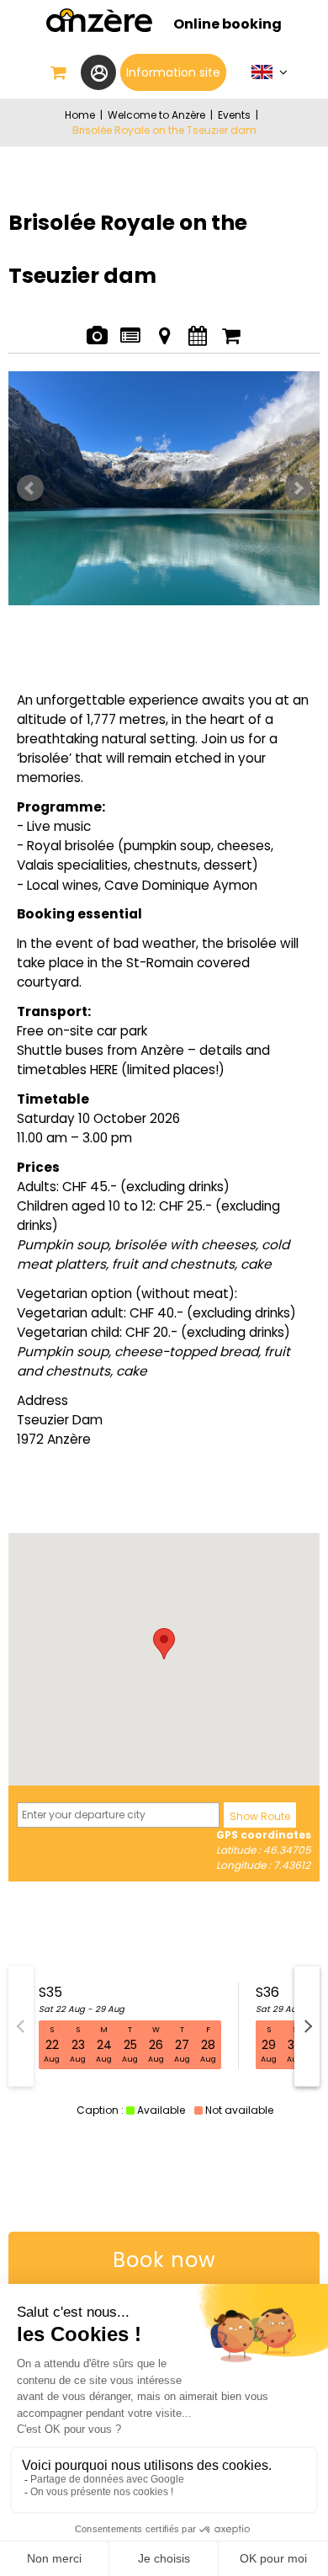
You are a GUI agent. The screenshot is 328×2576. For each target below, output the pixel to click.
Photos (96, 327)
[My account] (98, 72)
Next (298, 488)
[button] (59, 72)
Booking (231, 327)
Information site (173, 72)
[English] (270, 76)
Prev (30, 488)
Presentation (130, 327)
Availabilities (197, 327)
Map (164, 327)
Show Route (260, 1816)
